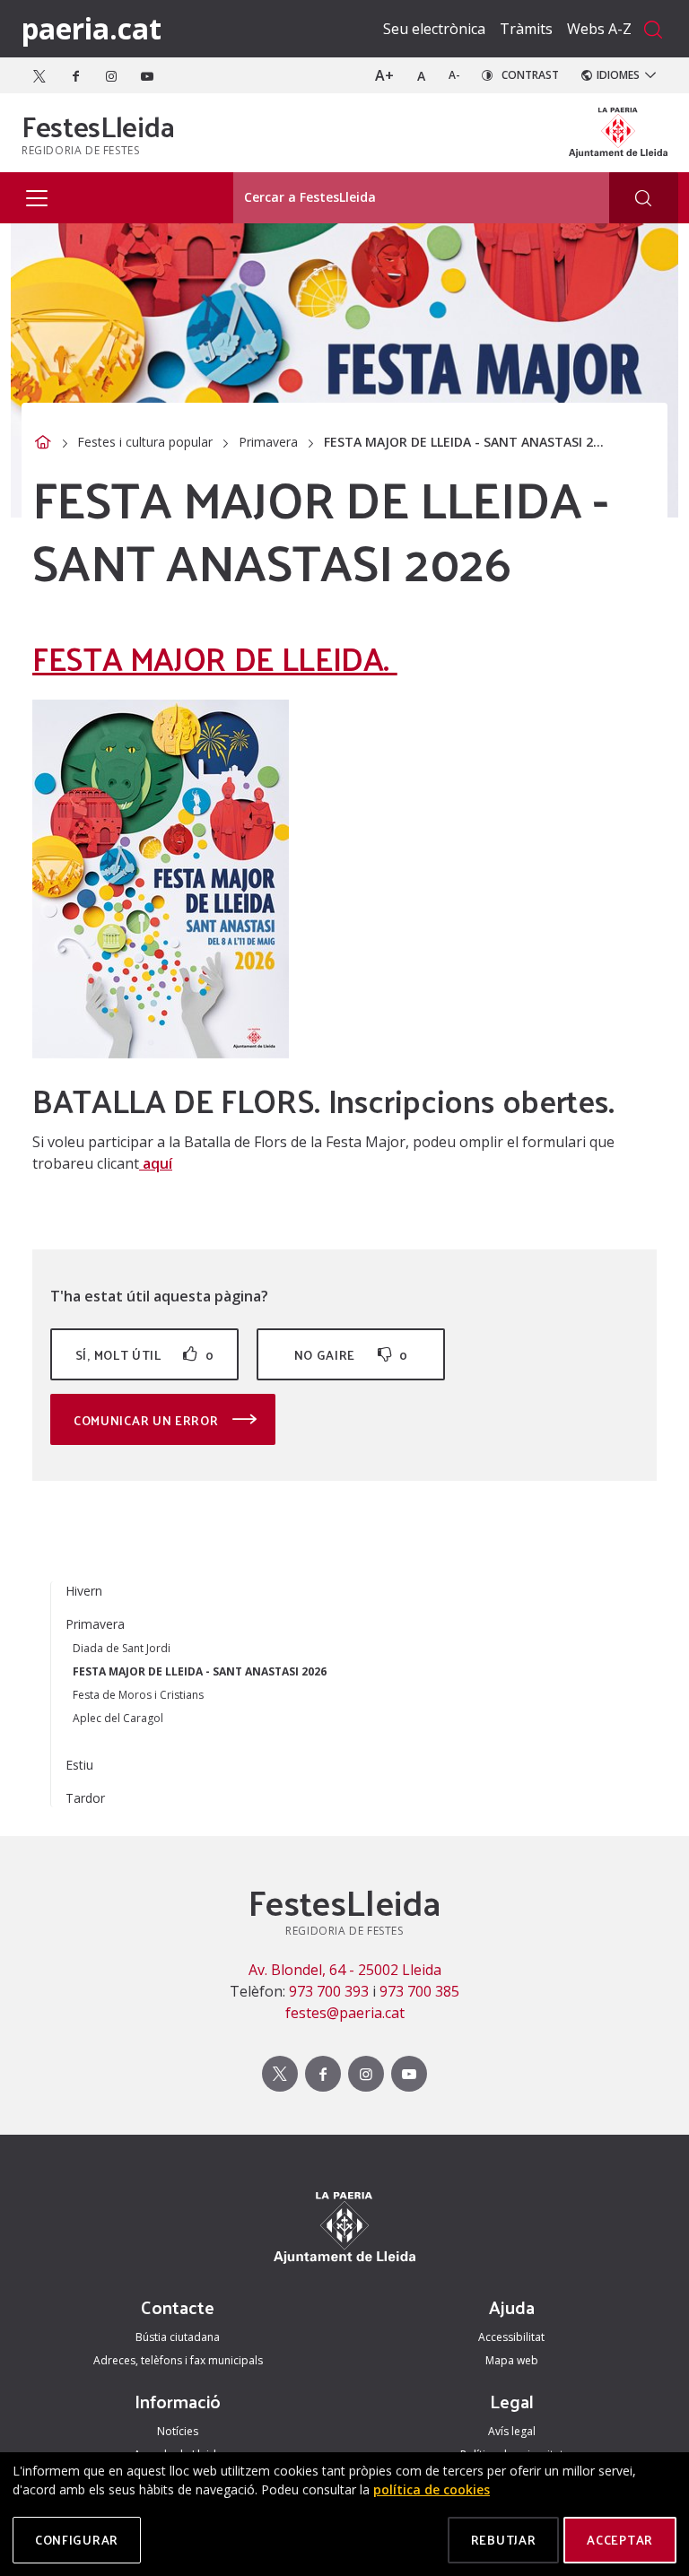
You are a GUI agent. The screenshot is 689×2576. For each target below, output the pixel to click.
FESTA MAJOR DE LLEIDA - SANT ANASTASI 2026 (200, 1671)
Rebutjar (504, 2540)
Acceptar (620, 2540)
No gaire (351, 1355)
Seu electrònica (434, 29)
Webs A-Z (599, 29)
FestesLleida (98, 126)
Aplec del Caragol (118, 1718)
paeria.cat (92, 28)
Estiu (79, 1765)
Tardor (85, 1798)
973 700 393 (329, 1991)
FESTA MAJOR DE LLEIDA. (215, 657)
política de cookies (432, 2489)
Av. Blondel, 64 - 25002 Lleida (345, 1970)
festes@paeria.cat (345, 2013)
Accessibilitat (511, 2337)
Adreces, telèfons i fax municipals (178, 2360)
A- (454, 75)
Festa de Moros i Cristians (138, 1695)
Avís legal (512, 2431)
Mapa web (512, 2360)
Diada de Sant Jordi (122, 1648)
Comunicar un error (148, 1420)
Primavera (268, 442)
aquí (156, 1163)
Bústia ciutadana (178, 2337)
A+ (384, 75)
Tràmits (526, 29)
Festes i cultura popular (145, 442)
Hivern (84, 1591)
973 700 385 (419, 1991)
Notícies (178, 2431)
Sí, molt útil (144, 1355)
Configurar (77, 2540)
